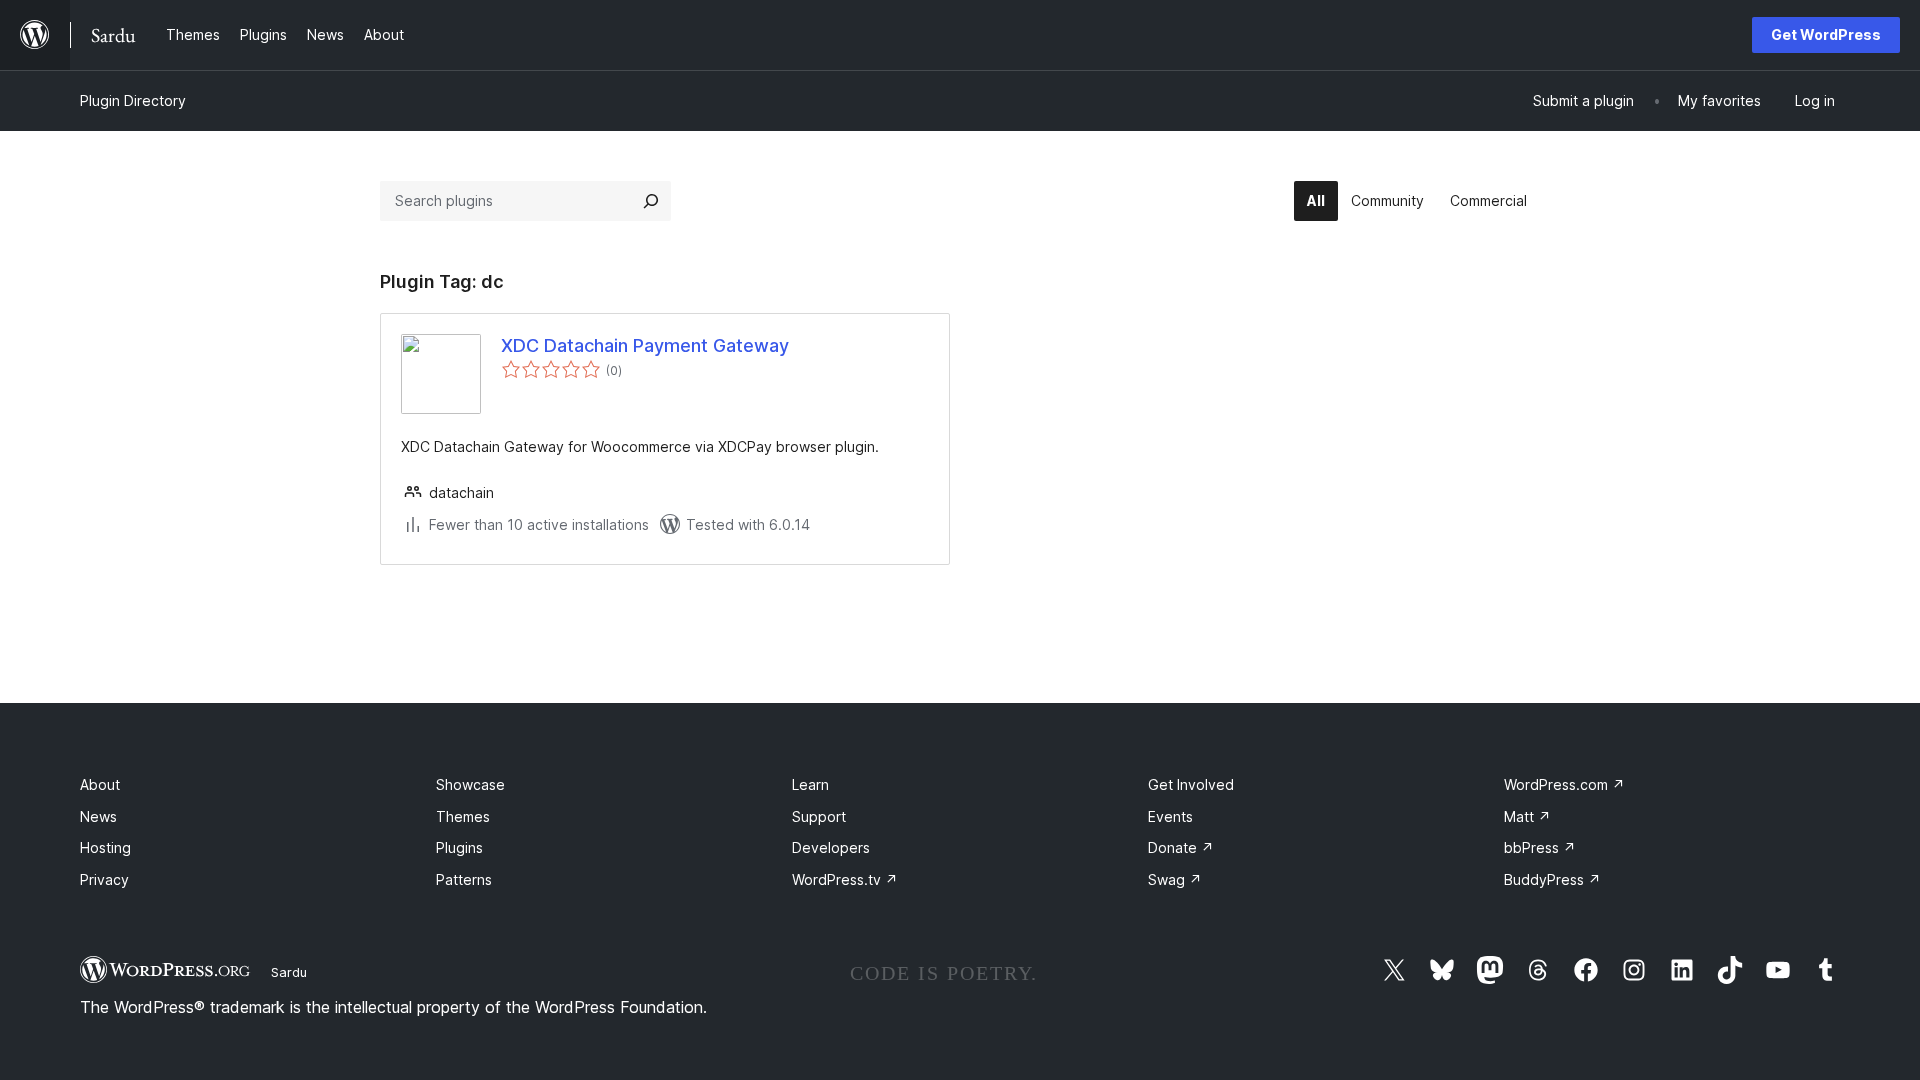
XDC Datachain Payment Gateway (645, 345)
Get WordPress (1826, 34)
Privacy (104, 879)
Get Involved (1191, 784)
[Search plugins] (651, 201)
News (98, 816)
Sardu (289, 972)
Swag (1175, 879)
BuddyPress (1552, 879)
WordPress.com (1564, 784)
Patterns (464, 879)
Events (1170, 816)
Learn (810, 784)
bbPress (1540, 847)
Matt (1527, 816)
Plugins (459, 847)
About (100, 784)
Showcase (470, 784)
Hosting (105, 847)
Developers (831, 847)
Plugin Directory (133, 100)
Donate (1181, 847)
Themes (463, 816)
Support (819, 816)
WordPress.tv (845, 879)
